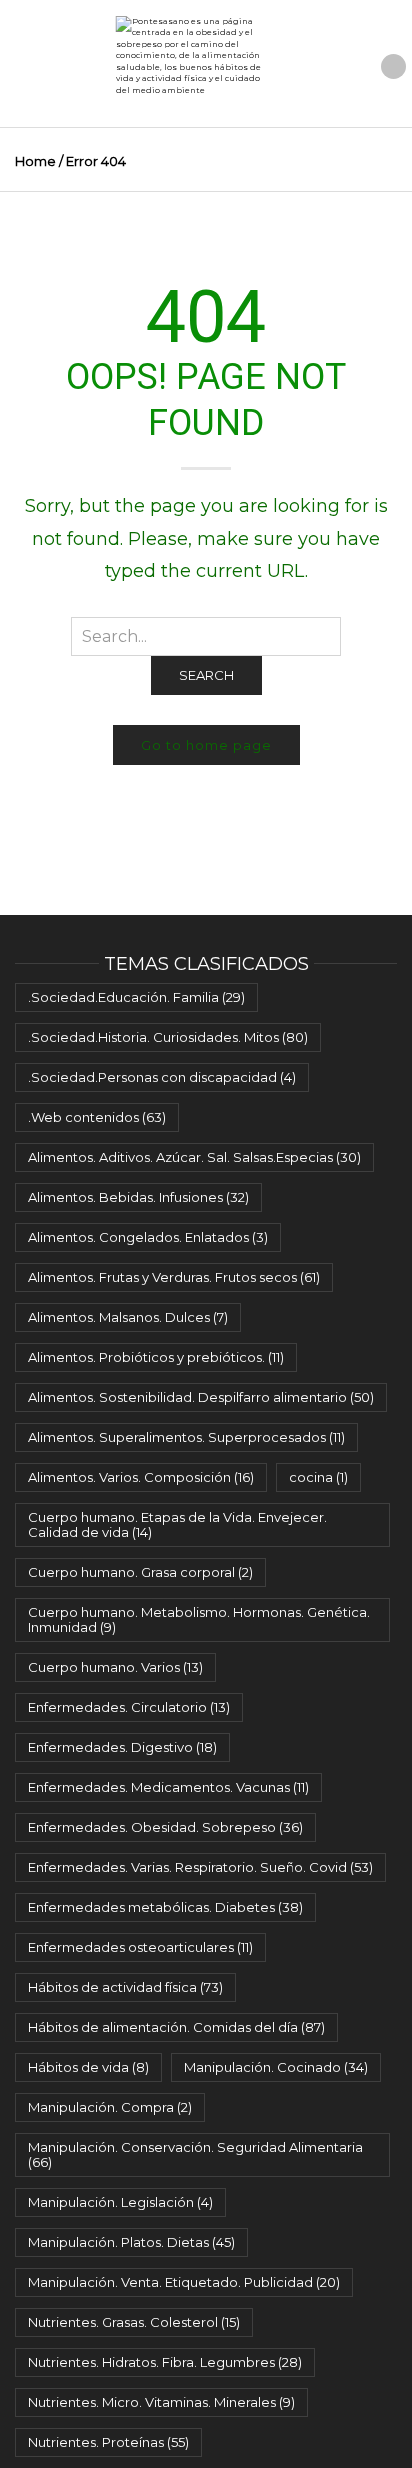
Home (35, 161)
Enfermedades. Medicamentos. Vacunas (168, 1787)
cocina (318, 1477)
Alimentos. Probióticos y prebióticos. (156, 1357)
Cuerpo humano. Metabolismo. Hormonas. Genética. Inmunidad (199, 1619)
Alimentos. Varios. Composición (141, 1477)
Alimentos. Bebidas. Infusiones (138, 1197)
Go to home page (206, 745)
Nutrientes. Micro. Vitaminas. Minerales (161, 2402)
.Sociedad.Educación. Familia (136, 997)
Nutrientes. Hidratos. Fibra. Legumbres (165, 2362)
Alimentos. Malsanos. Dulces (128, 1317)
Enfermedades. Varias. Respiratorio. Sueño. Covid (200, 1867)
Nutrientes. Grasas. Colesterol (134, 2322)
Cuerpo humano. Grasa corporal (140, 1572)
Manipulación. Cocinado (276, 2067)
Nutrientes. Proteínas (108, 2442)
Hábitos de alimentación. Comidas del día (176, 2027)
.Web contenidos (97, 1117)
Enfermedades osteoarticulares (140, 1947)
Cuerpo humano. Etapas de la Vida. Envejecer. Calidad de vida (177, 1524)
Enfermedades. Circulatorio (129, 1707)
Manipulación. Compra (110, 2107)
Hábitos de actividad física (125, 1987)
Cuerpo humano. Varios (115, 1667)
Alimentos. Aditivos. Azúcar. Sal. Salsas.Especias (194, 1157)
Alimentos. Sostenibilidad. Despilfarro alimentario (201, 1397)
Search (206, 675)
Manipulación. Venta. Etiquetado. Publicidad (184, 2282)
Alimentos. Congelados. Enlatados (148, 1237)
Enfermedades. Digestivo (122, 1747)
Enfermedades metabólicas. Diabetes (165, 1907)
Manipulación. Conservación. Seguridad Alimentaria (195, 2154)
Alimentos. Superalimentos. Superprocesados (186, 1437)
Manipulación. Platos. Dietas (131, 2242)
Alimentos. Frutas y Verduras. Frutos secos (174, 1277)
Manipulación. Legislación (120, 2202)
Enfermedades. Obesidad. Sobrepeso (165, 1827)
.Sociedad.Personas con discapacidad (162, 1077)
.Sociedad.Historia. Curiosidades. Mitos (168, 1037)
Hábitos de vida (88, 2067)
